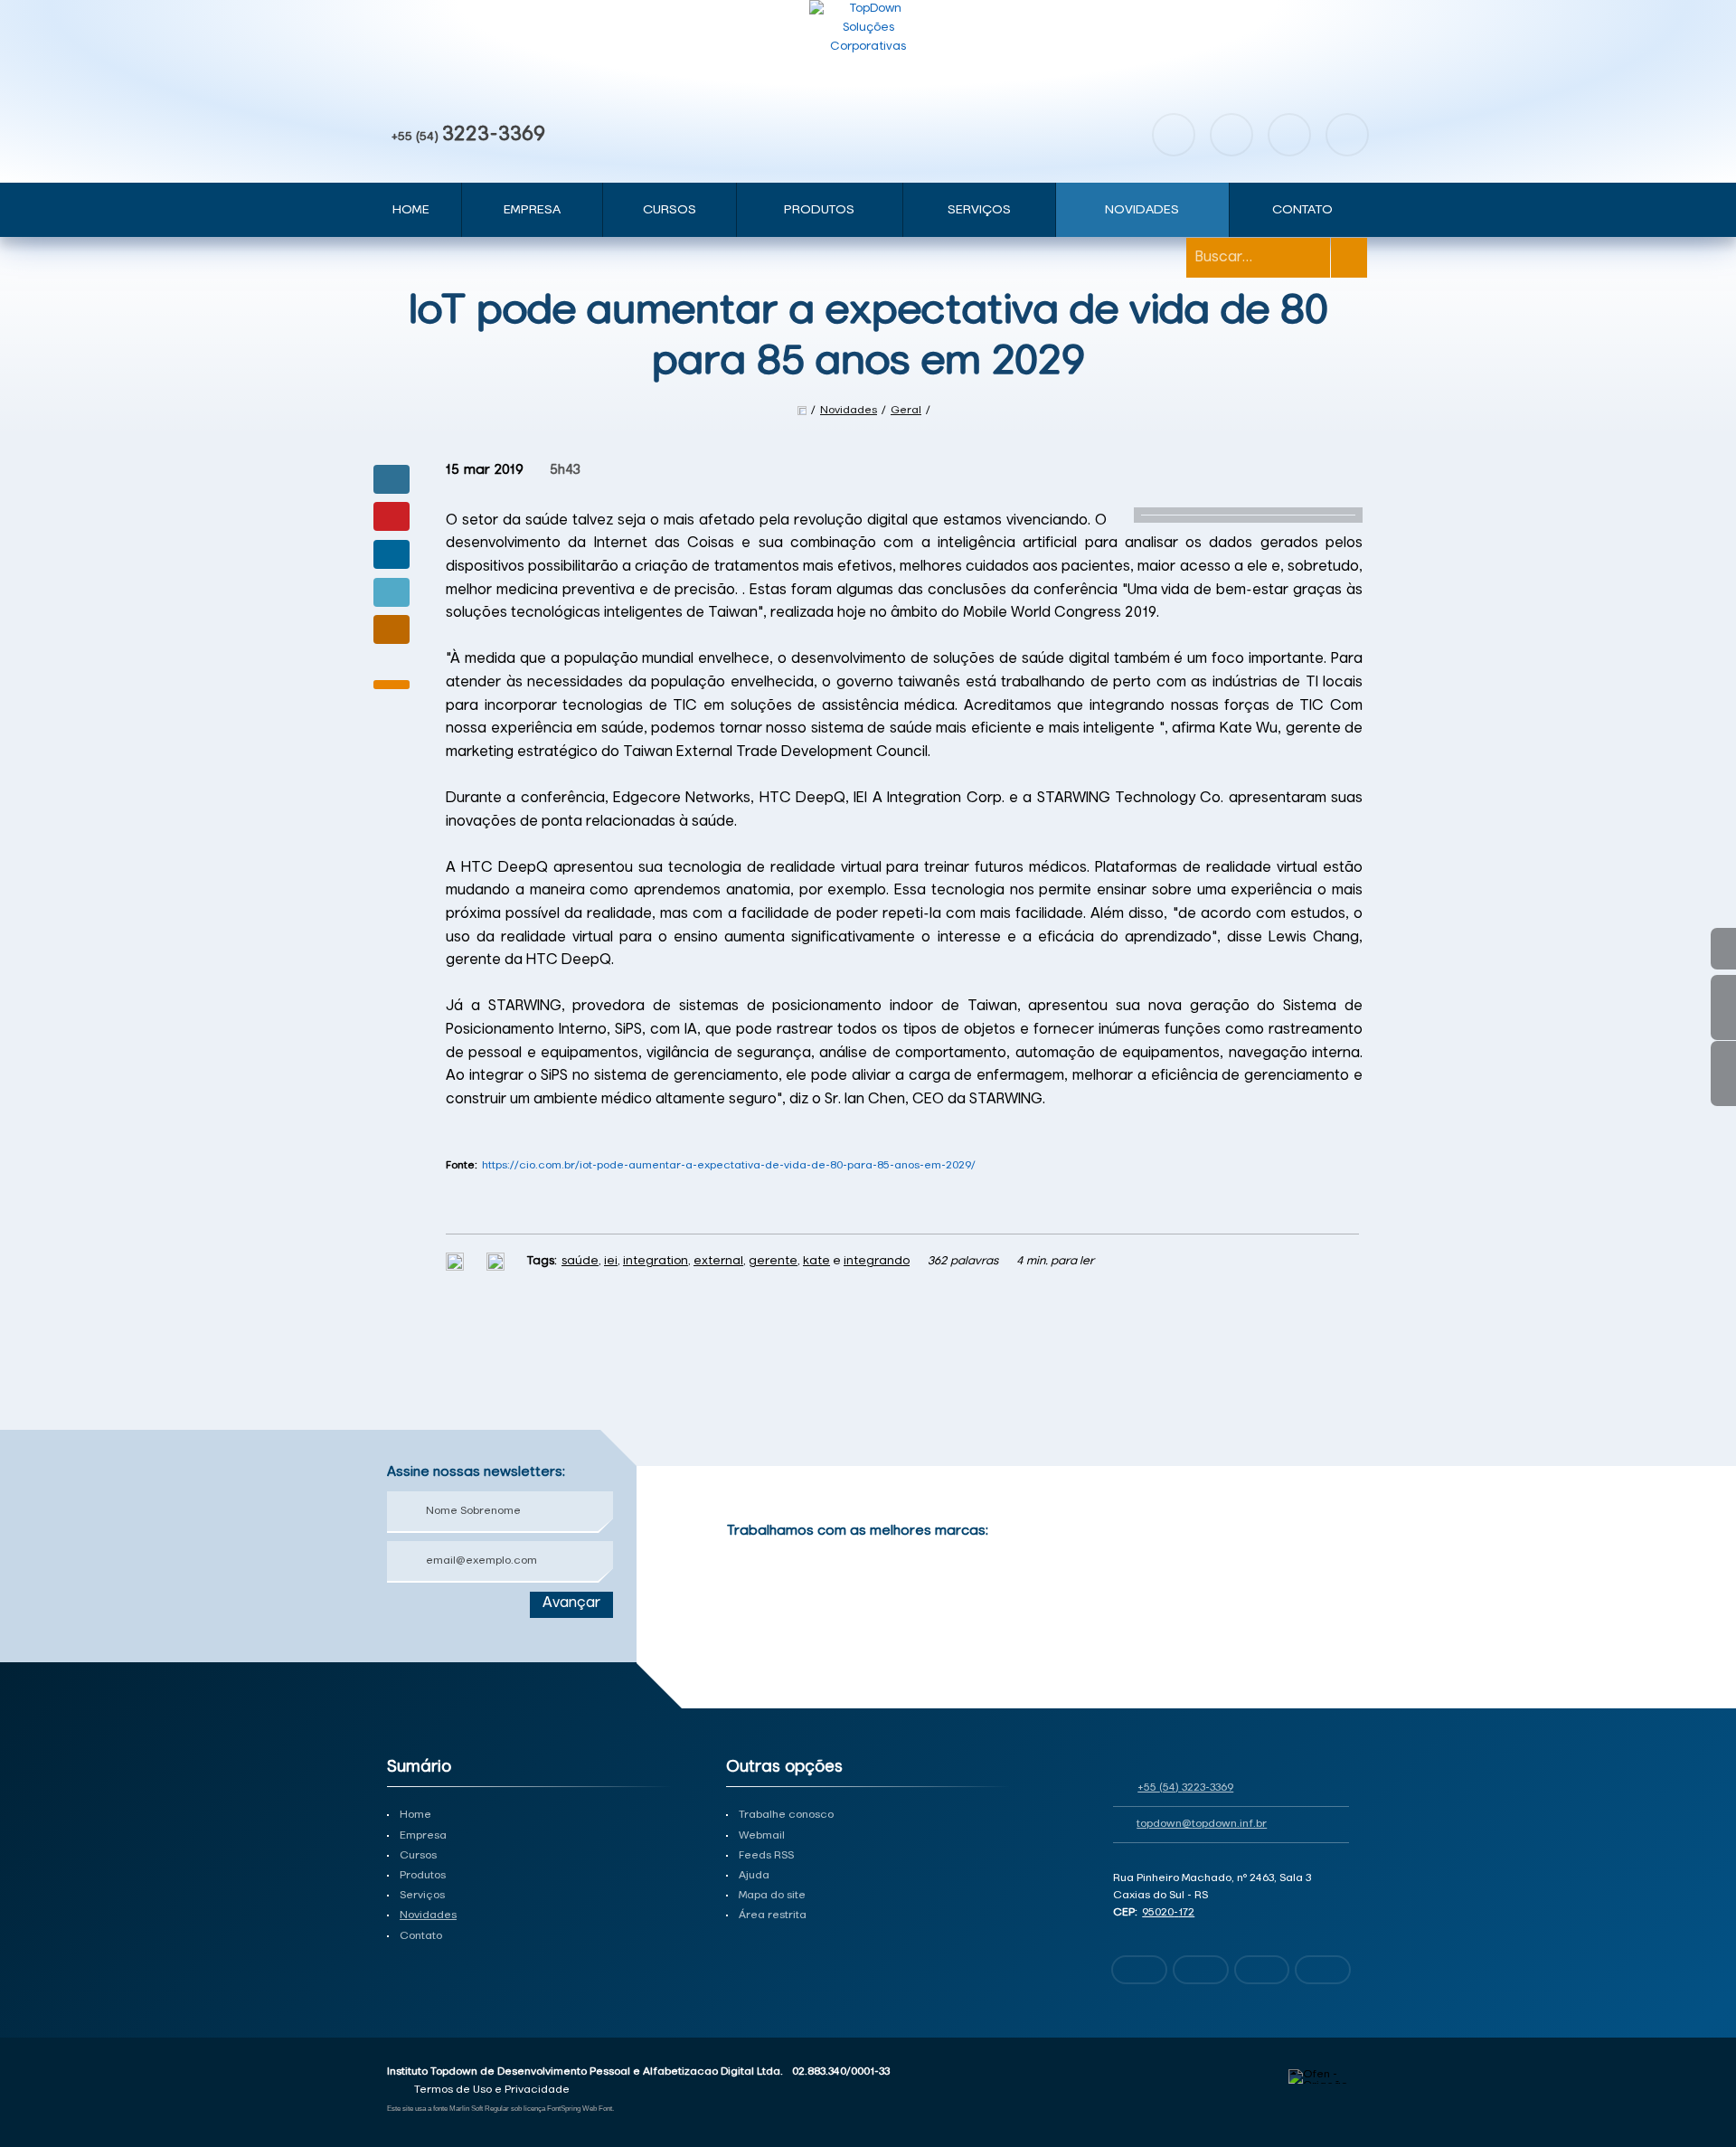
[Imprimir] (457, 1261)
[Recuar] (1336, 1555)
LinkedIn (1347, 135)
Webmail (762, 1836)
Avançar (571, 1603)
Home (411, 210)
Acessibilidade (54, 2025)
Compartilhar (392, 479)
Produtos (819, 210)
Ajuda (754, 1876)
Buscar (1349, 258)
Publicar (392, 554)
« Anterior (1723, 1073)
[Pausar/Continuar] (1336, 1625)
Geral (906, 411)
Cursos (670, 210)
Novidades (1142, 210)
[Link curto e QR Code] (54, 2097)
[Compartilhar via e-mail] (392, 629)
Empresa (532, 210)
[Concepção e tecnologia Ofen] (1319, 2076)
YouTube (1289, 135)
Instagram (1231, 135)
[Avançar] (1336, 1582)
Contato (1302, 210)
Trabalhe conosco (786, 1815)
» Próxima (1723, 1007)
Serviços (979, 210)
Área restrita (773, 1915)
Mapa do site (772, 1896)
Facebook (1174, 135)
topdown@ (1202, 1824)
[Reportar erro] (498, 1261)
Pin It (392, 516)
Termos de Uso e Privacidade (492, 2090)
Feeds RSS (766, 1856)
